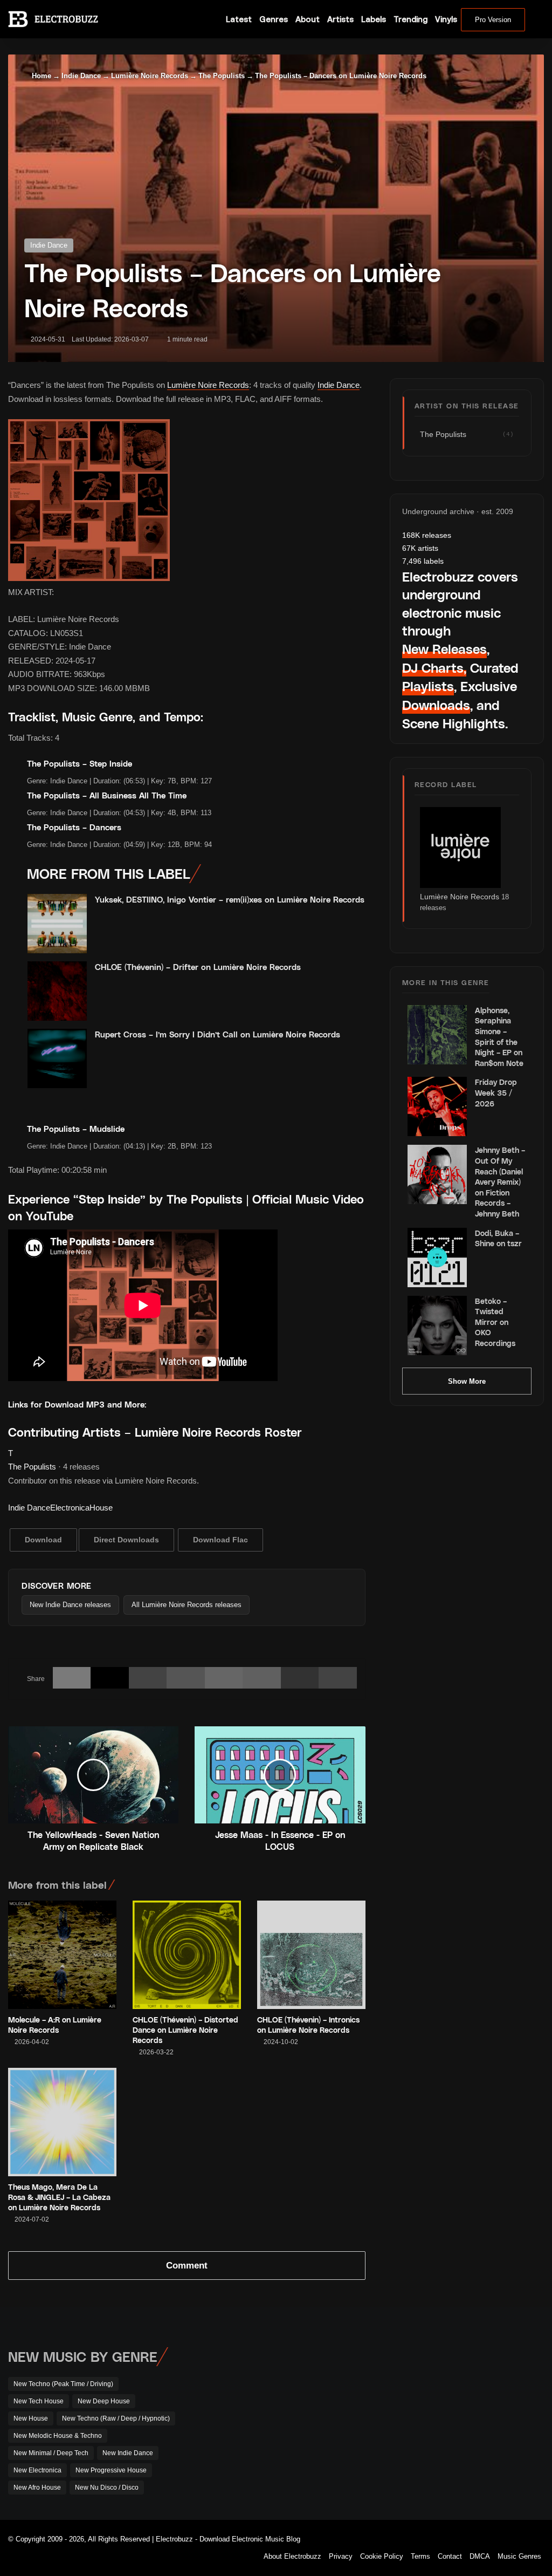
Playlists (428, 686)
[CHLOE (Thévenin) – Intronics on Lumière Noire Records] (311, 1955)
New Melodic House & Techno (58, 2436)
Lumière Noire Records (150, 76)
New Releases (444, 649)
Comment (187, 2266)
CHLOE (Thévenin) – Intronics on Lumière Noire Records (308, 2025)
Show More (467, 1381)
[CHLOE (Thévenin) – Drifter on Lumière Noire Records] (57, 991)
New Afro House (37, 2488)
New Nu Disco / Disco (107, 2488)
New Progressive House (111, 2470)
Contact (450, 2556)
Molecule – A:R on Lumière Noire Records (55, 2025)
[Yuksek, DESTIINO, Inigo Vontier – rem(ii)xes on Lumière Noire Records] (57, 924)
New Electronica (37, 2470)
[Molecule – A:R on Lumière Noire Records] (62, 1955)
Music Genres (519, 2556)
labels (423, 561)
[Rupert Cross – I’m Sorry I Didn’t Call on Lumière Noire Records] (57, 1058)
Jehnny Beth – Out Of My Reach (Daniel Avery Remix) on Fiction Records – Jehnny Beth (500, 1182)
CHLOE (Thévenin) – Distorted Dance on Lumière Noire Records (185, 2030)
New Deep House (104, 2401)
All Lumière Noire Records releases (187, 1605)
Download (43, 1540)
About (308, 19)
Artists (340, 19)
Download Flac (220, 1540)
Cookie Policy (382, 2556)
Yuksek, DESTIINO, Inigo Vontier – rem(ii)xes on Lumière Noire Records (230, 899)
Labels (374, 19)
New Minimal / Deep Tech (51, 2453)
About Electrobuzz (292, 2556)
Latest (239, 19)
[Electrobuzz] (53, 19)
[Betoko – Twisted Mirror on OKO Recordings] (437, 1325)
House (101, 1508)
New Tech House (39, 2401)
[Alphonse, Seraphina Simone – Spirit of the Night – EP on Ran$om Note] (437, 1035)
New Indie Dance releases (70, 1605)
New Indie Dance (128, 2453)
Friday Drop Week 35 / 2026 (496, 1092)
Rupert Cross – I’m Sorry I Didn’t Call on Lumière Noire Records (218, 1034)
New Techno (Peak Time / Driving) (63, 2384)
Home (40, 76)
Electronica (70, 1508)
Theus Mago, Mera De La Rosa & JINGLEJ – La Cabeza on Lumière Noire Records (59, 2197)
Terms (420, 2556)
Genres (274, 19)
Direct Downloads (126, 1540)
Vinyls (446, 19)
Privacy (341, 2556)
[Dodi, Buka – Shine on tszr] (437, 1258)
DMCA (480, 2556)
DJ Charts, (434, 668)
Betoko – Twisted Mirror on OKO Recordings (495, 1322)
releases (427, 535)
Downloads (436, 705)
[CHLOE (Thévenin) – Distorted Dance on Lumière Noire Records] (187, 1955)
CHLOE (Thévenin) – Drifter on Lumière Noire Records (198, 967)
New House (31, 2418)
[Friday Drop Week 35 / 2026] (437, 1106)
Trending (410, 19)
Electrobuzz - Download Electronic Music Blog (228, 2539)
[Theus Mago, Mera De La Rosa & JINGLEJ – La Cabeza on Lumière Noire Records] (62, 2122)
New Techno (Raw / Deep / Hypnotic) (116, 2418)
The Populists (222, 76)
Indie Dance (81, 76)
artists (420, 548)
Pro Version (493, 20)
